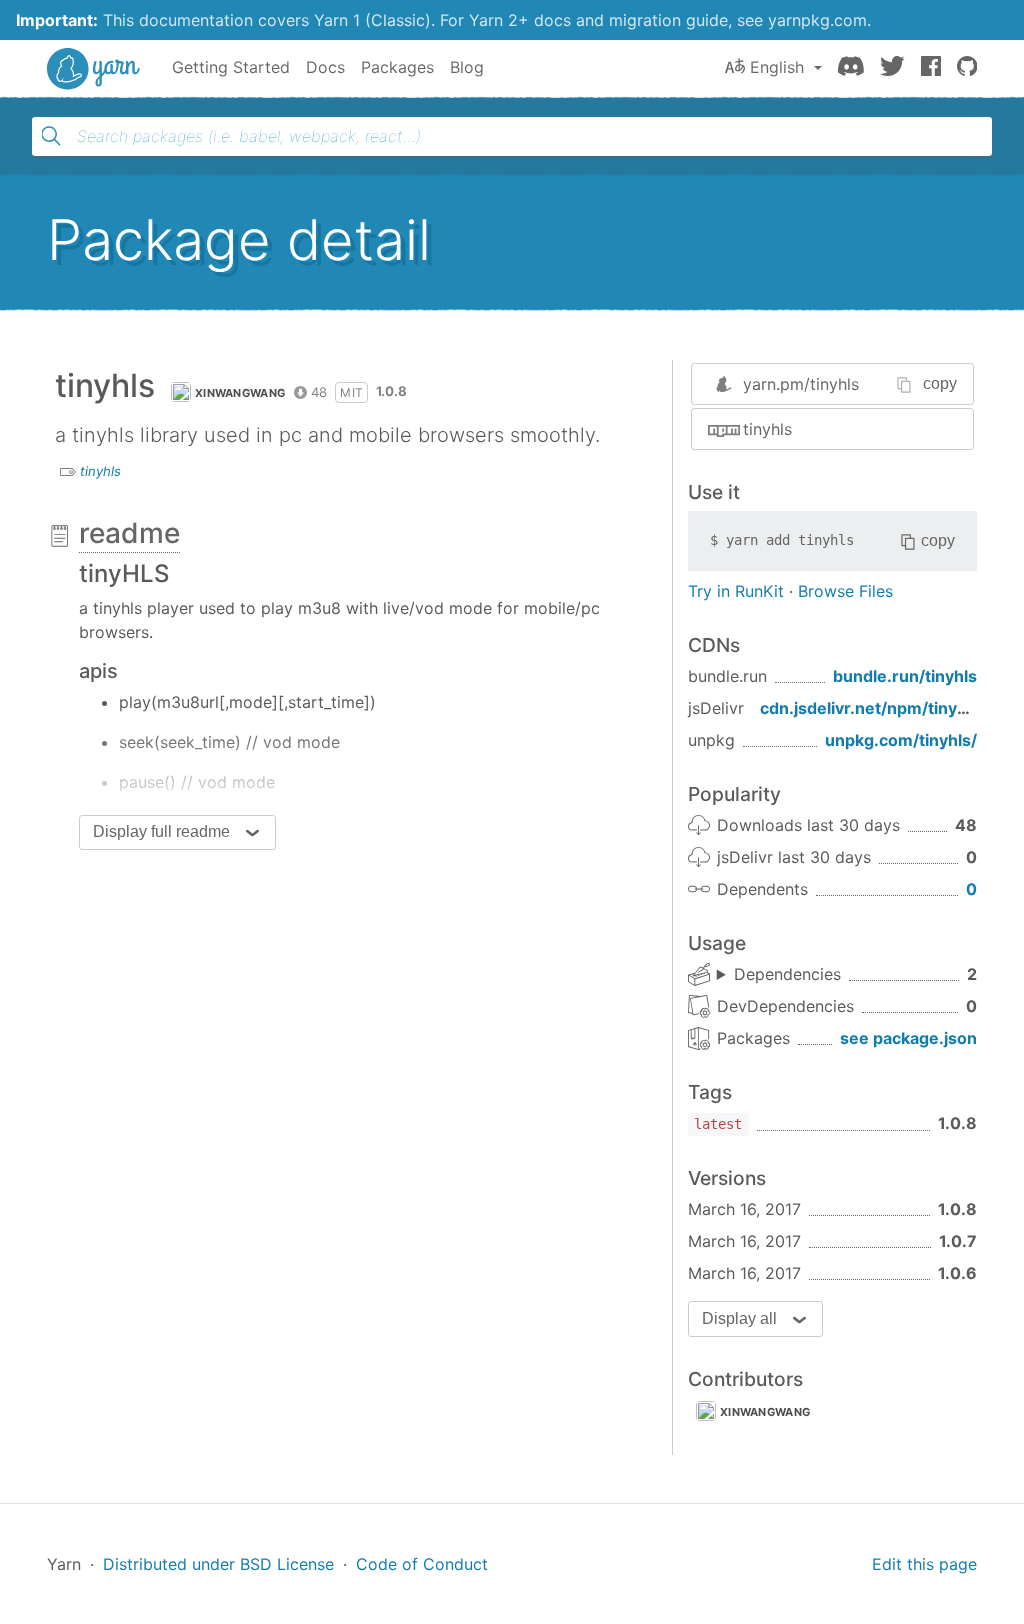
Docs (325, 67)
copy (940, 383)
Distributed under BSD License (218, 1564)
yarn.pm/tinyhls (801, 384)
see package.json (908, 1038)
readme (129, 533)
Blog (467, 67)
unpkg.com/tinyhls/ (901, 740)
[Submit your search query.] (51, 136)
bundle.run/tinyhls (905, 676)
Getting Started (231, 67)
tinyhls (100, 471)
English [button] (777, 67)
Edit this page (924, 1564)
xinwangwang (240, 393)
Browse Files (845, 591)
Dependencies (787, 974)
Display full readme (161, 831)
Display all (739, 1318)
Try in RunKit (736, 591)
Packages (397, 67)
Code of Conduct (422, 1564)
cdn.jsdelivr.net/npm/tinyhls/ (873, 708)
